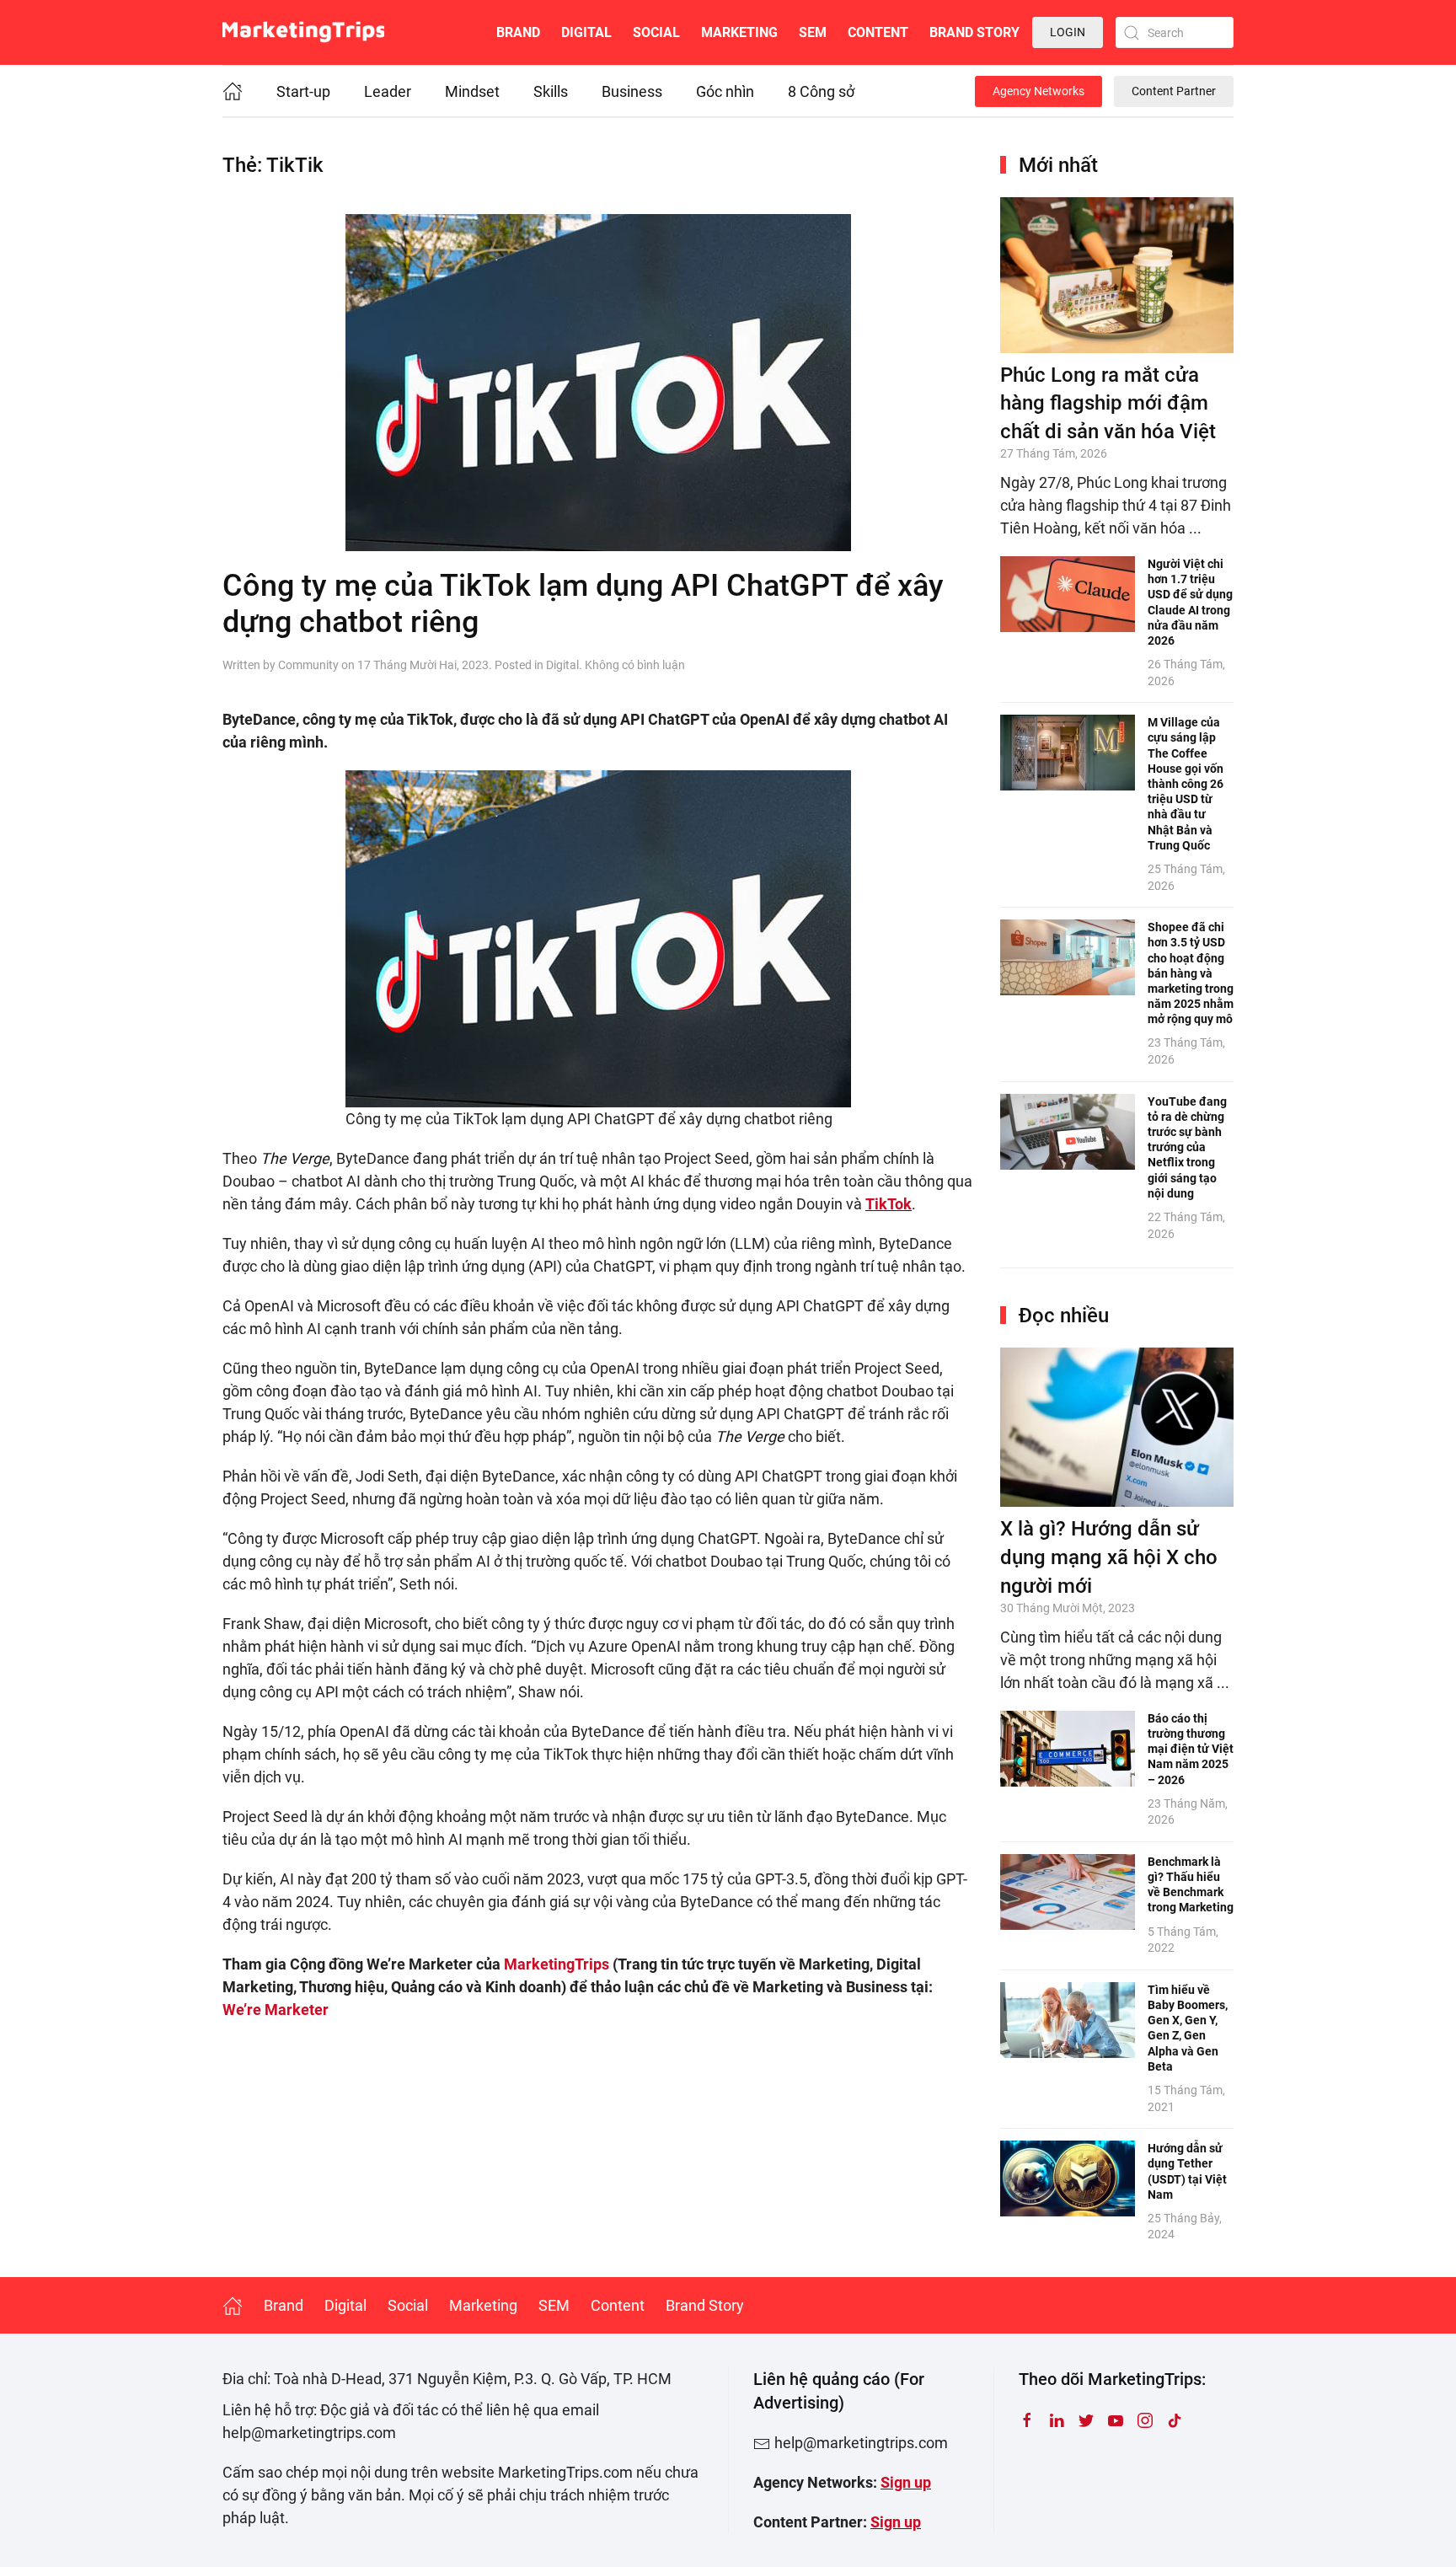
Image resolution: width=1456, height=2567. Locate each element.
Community (308, 665)
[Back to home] (303, 32)
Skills (551, 91)
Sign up (906, 2482)
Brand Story (974, 32)
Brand (518, 32)
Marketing (739, 32)
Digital (586, 32)
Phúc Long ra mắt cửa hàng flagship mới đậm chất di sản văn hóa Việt (1108, 403)
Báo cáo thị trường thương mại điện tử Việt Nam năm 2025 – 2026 (1191, 1749)
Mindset (472, 91)
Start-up (303, 91)
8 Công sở (821, 91)
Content (878, 32)
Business (632, 91)
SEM (813, 32)
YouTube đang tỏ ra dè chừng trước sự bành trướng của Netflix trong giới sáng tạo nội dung (1187, 1147)
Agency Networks (1038, 91)
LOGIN (1068, 32)
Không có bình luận (635, 665)
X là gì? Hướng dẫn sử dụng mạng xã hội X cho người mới (1109, 1557)
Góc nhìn (725, 91)
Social (656, 32)
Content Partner (1174, 91)
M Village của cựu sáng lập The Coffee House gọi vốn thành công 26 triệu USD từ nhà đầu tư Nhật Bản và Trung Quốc (1186, 784)
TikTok (889, 1204)
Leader (388, 91)
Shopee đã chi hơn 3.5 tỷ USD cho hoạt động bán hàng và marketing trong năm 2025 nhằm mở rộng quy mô (1191, 973)
